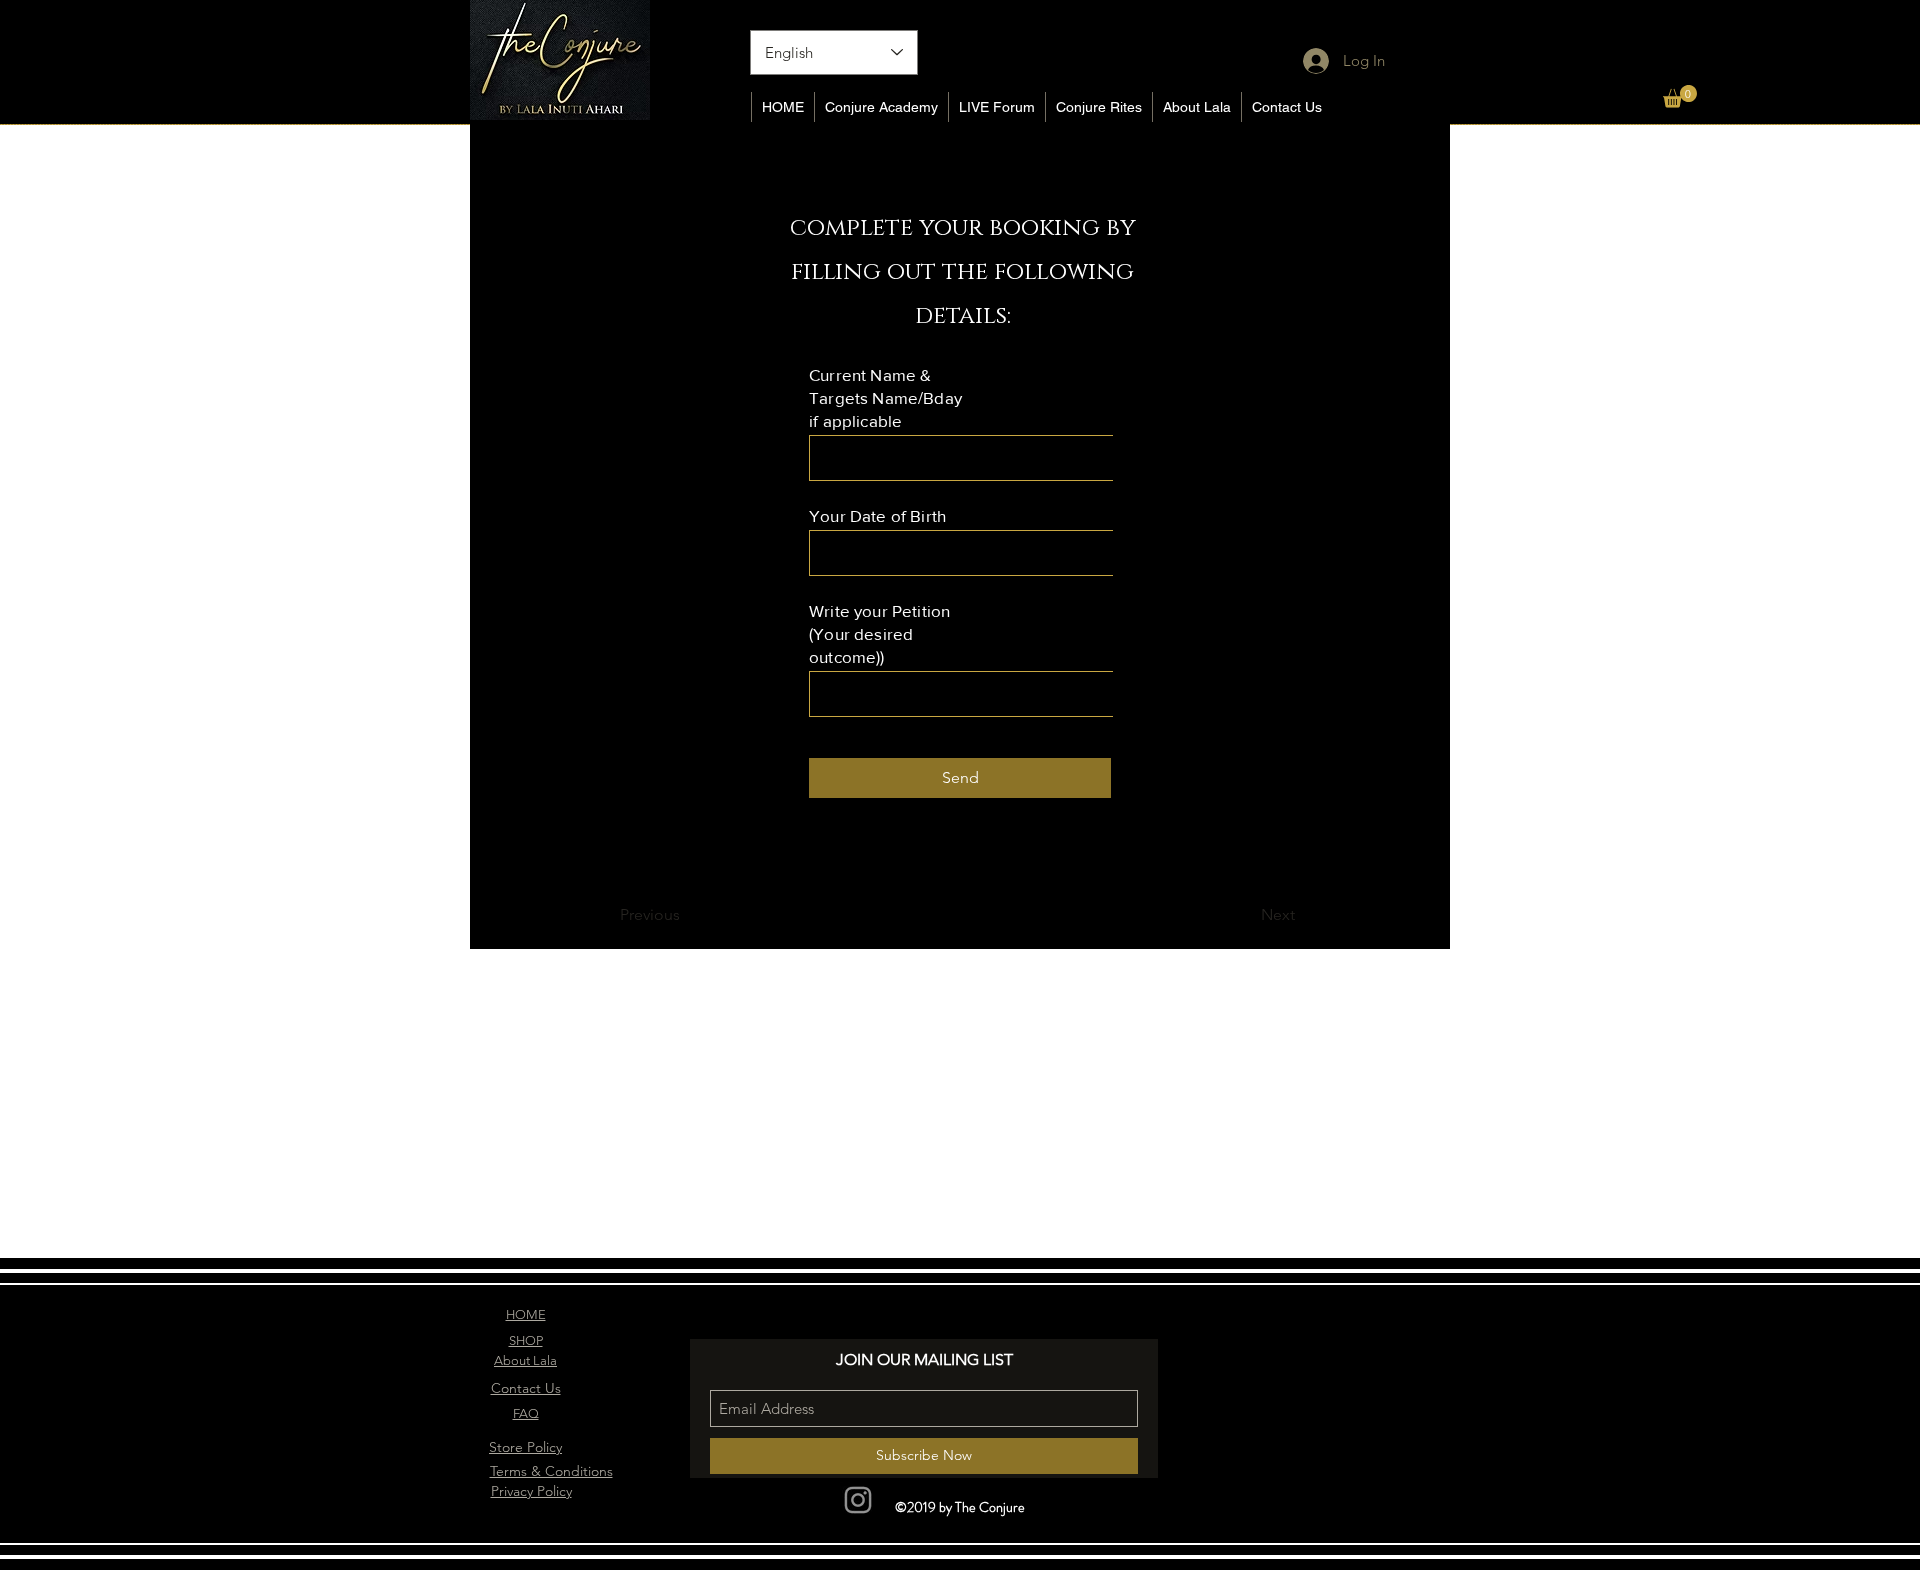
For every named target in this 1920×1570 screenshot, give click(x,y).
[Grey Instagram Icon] (858, 1500)
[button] (1680, 96)
